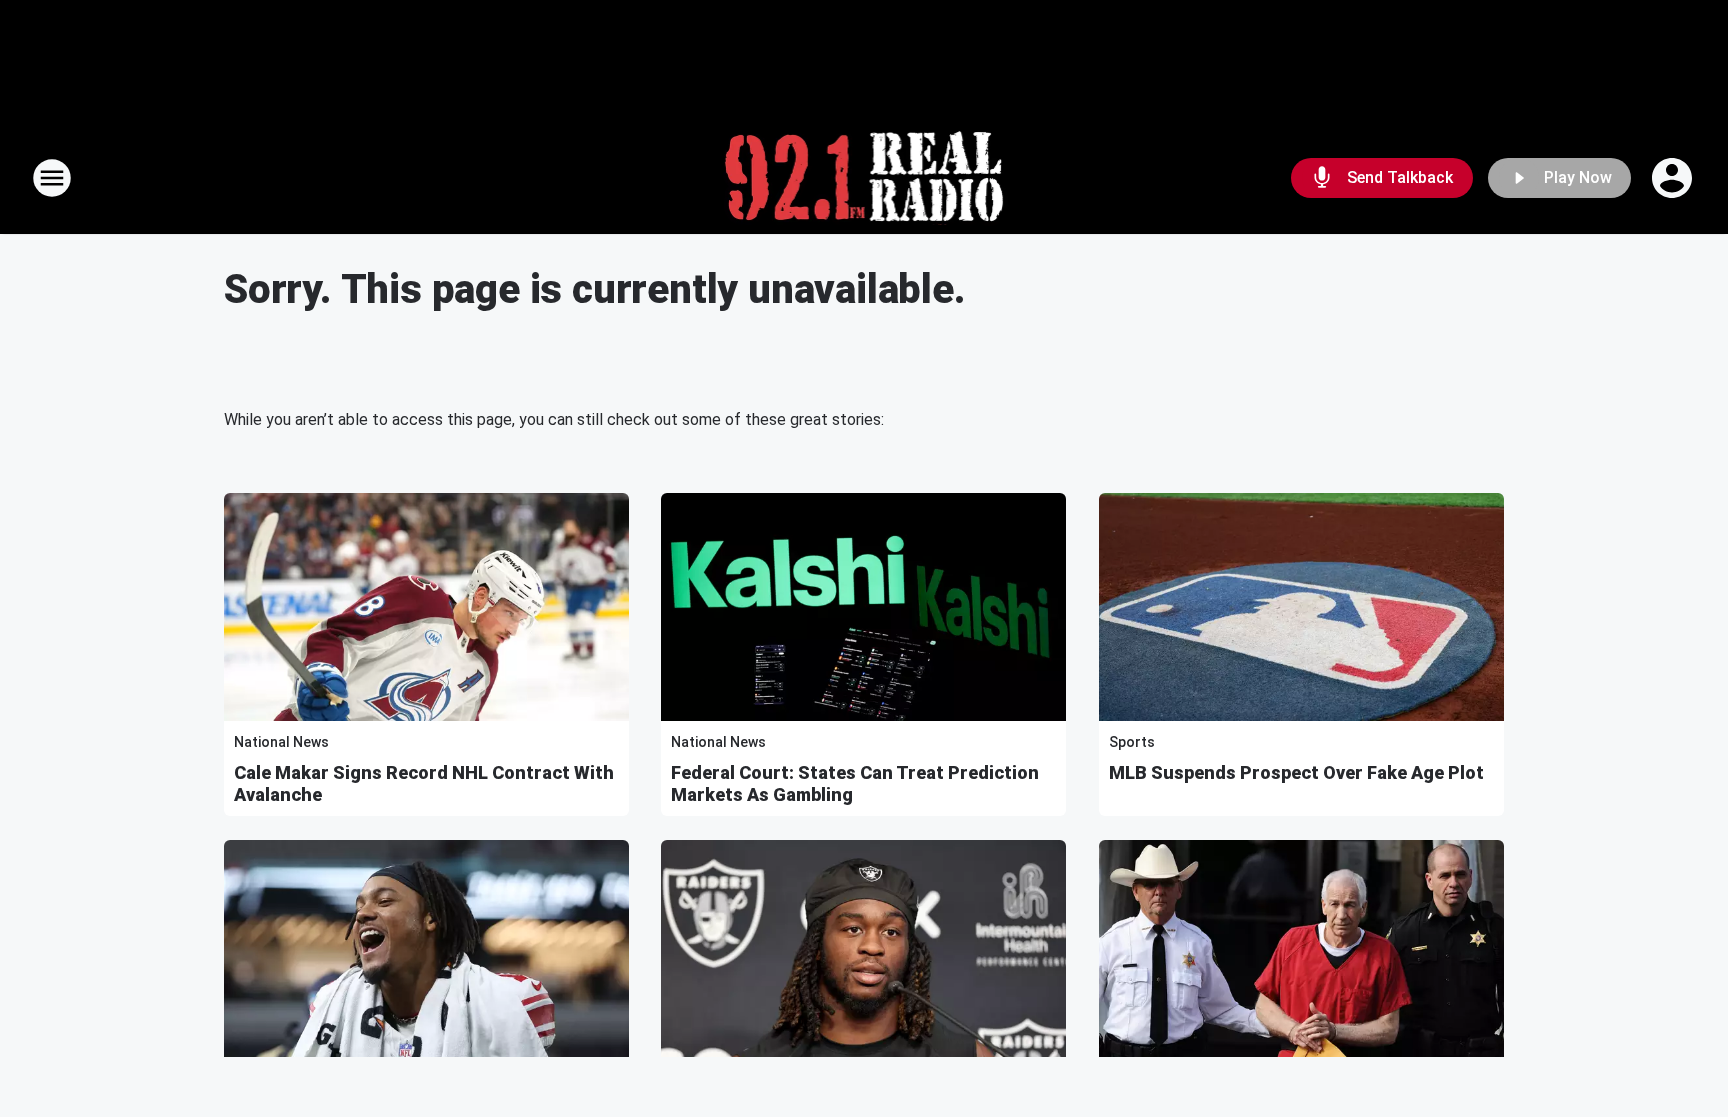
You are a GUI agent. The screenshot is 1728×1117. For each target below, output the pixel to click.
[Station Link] (864, 178)
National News (281, 742)
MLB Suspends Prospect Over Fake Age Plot (1296, 772)
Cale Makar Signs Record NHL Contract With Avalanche (424, 783)
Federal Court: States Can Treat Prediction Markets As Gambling (855, 783)
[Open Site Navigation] (52, 178)
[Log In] (1674, 178)
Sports (1132, 742)
